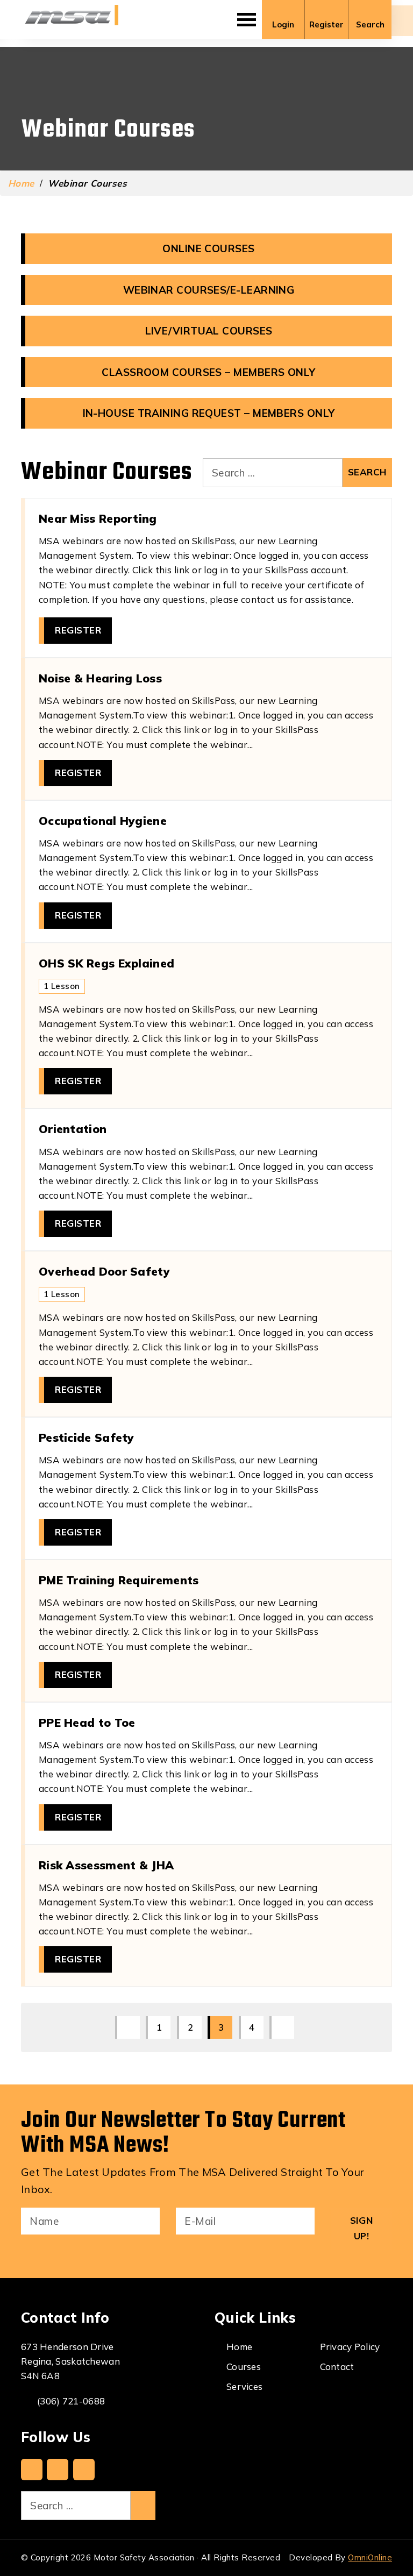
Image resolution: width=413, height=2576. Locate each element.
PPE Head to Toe (87, 1723)
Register (326, 24)
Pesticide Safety (87, 1438)
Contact (337, 2367)
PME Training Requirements (119, 1580)
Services (244, 2386)
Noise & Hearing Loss (100, 678)
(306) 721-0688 (71, 2401)
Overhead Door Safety (104, 1271)
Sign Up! (361, 2228)
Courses (244, 2367)
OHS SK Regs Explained (106, 963)
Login (283, 24)
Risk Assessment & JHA (106, 1865)
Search (370, 24)
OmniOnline (370, 2557)
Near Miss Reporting (98, 518)
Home (21, 183)
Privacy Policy (350, 2347)
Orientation (73, 1129)
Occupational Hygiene (103, 821)
